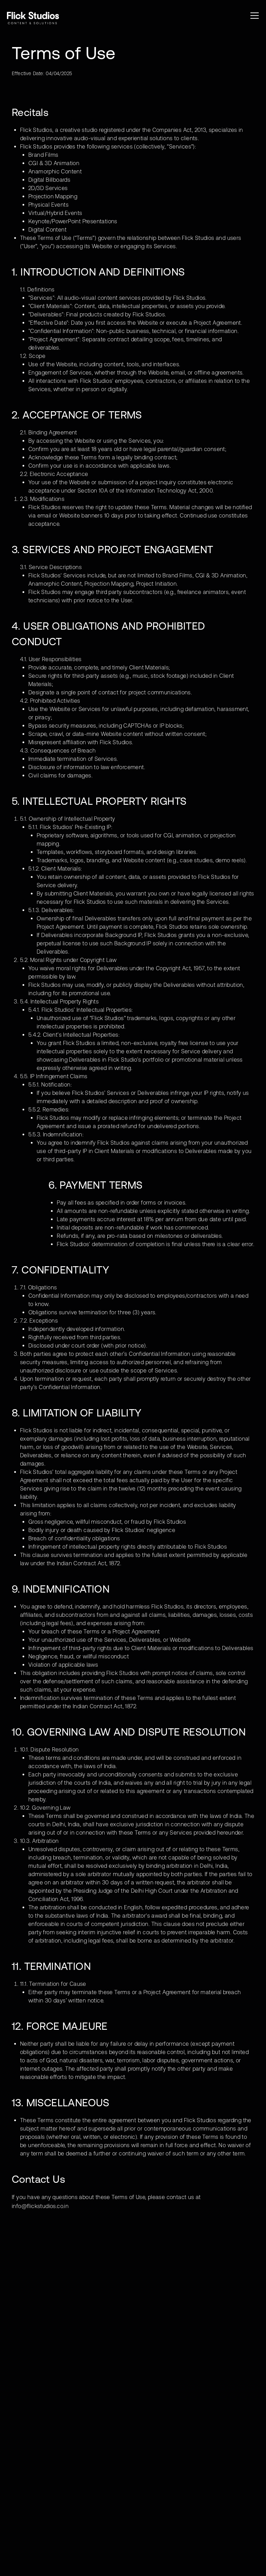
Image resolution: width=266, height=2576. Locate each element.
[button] (255, 16)
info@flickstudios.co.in (40, 2206)
